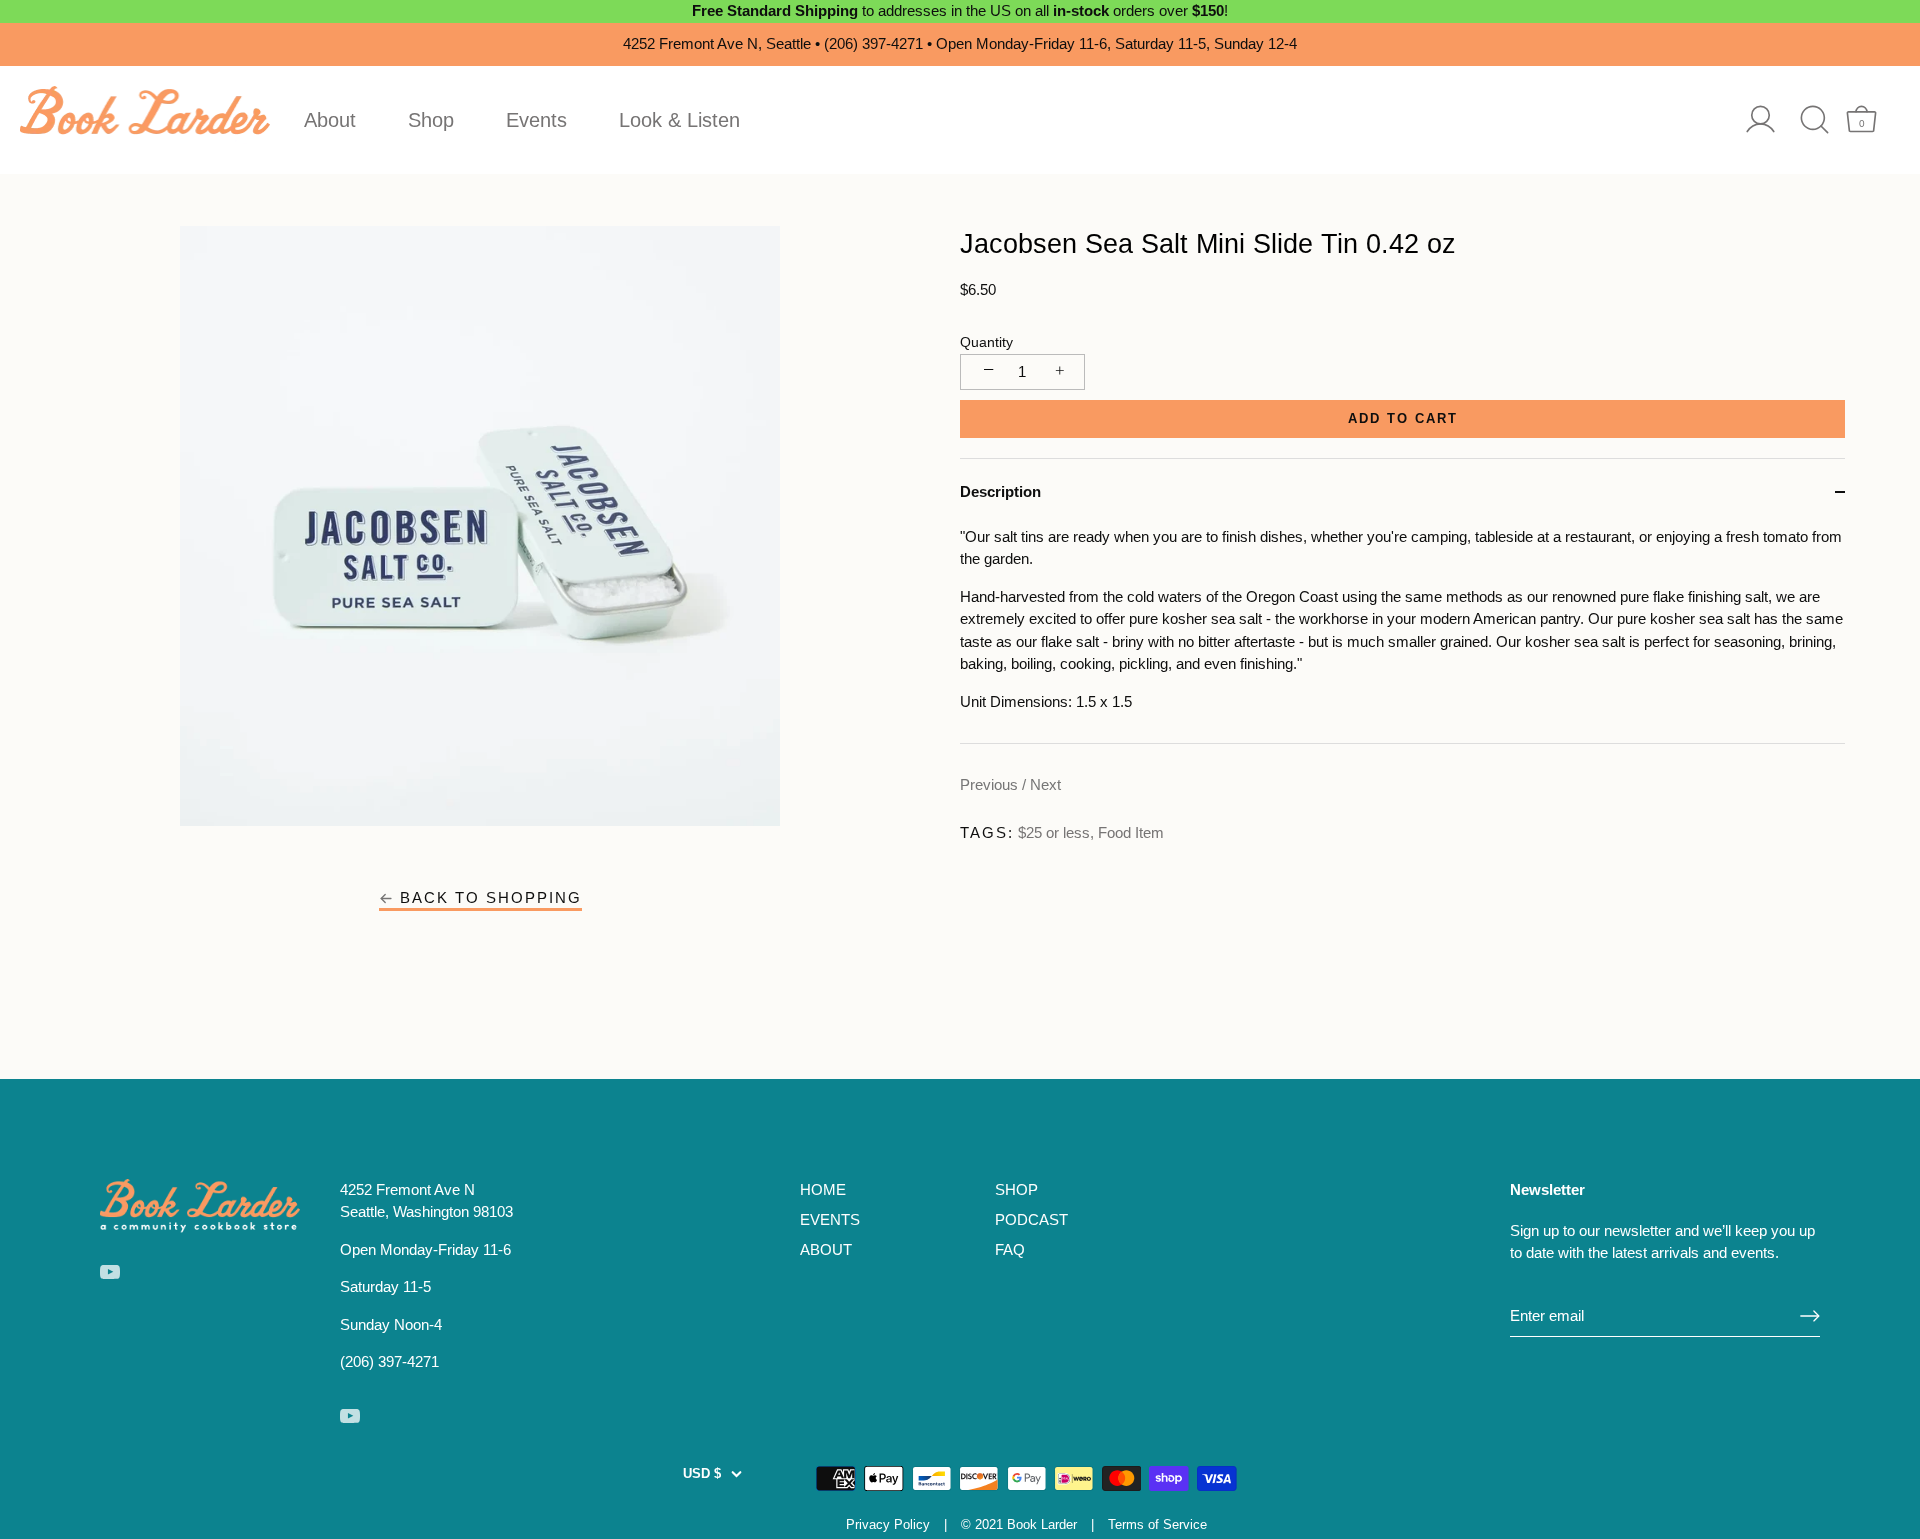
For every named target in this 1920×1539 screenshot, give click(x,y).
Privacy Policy (888, 1524)
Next (1045, 784)
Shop (431, 120)
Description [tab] (1000, 491)
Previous (991, 784)
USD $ (702, 1473)
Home (823, 1189)
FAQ (1010, 1249)
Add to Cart (1403, 418)
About (330, 120)
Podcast (1031, 1219)
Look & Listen (679, 120)
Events (536, 120)
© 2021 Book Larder (1019, 1524)
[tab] (1402, 635)
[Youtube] (110, 1270)
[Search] (1814, 119)
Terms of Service (1157, 1524)
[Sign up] (1810, 1316)
